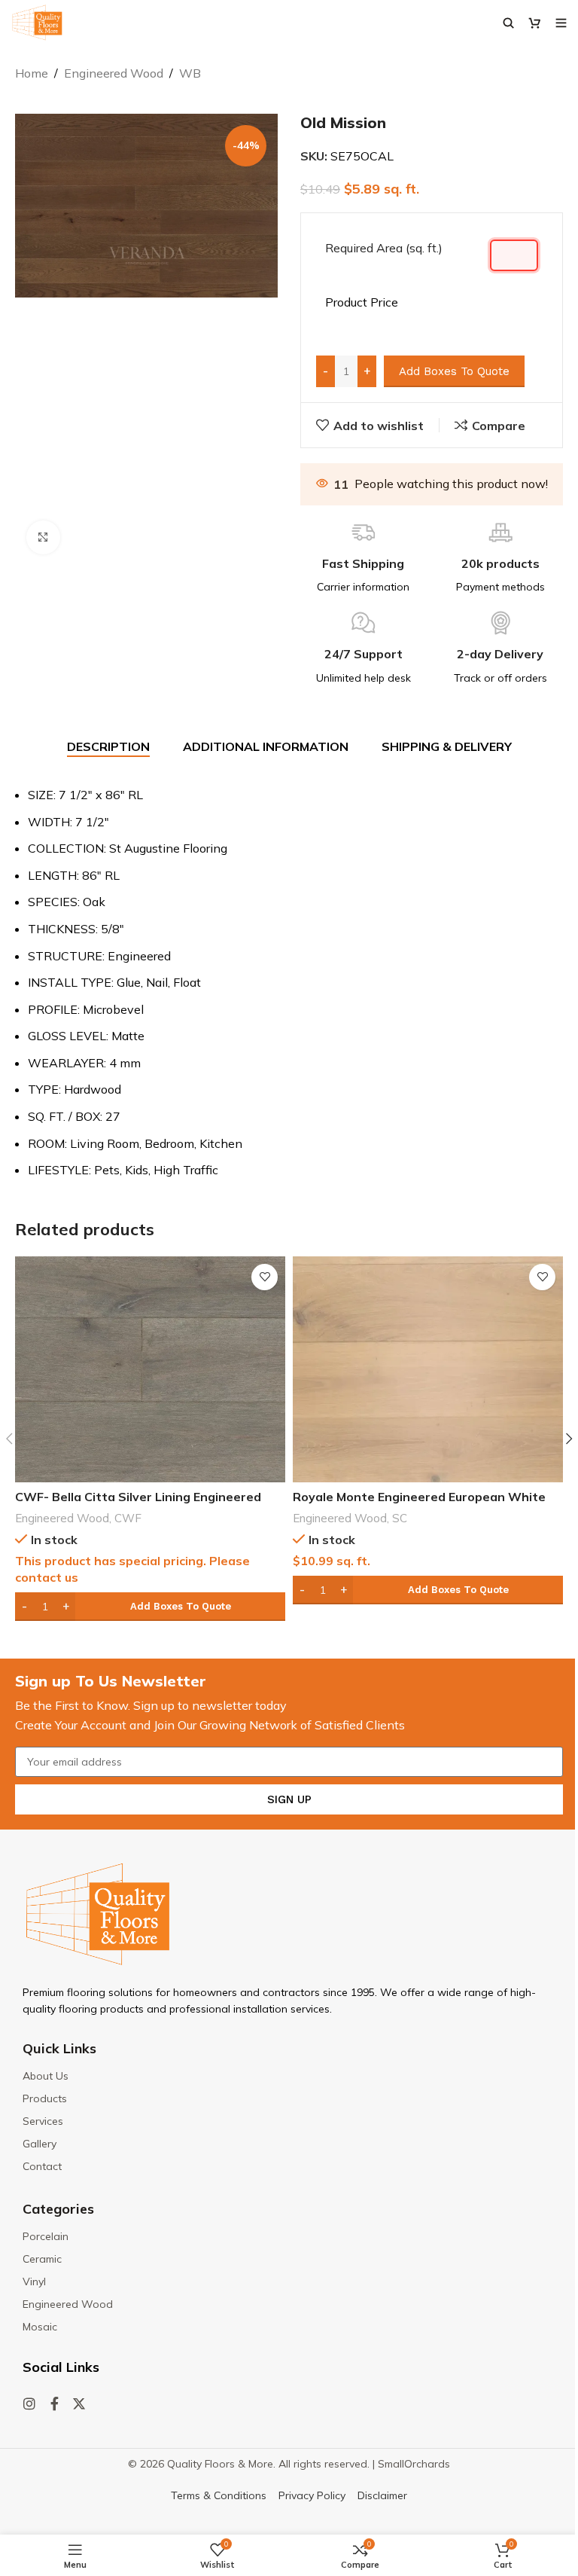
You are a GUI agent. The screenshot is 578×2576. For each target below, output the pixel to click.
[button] (150, 1607)
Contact (42, 2166)
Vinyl (34, 2281)
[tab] (108, 747)
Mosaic (40, 2327)
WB (190, 73)
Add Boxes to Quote (454, 371)
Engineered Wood (114, 73)
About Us (46, 2076)
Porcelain (46, 2236)
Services (43, 2121)
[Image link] (98, 1913)
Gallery (40, 2144)
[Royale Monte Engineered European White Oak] (428, 1369)
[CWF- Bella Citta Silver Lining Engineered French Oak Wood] (150, 1369)
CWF (128, 1518)
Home (32, 73)
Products (45, 2098)
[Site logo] (37, 21)
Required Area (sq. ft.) (384, 248)
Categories (58, 2209)
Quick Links (59, 2048)
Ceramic (42, 2259)
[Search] (508, 23)
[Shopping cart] (535, 23)
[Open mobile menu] (561, 23)
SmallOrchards (414, 2464)
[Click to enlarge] (43, 537)
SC (400, 1518)
